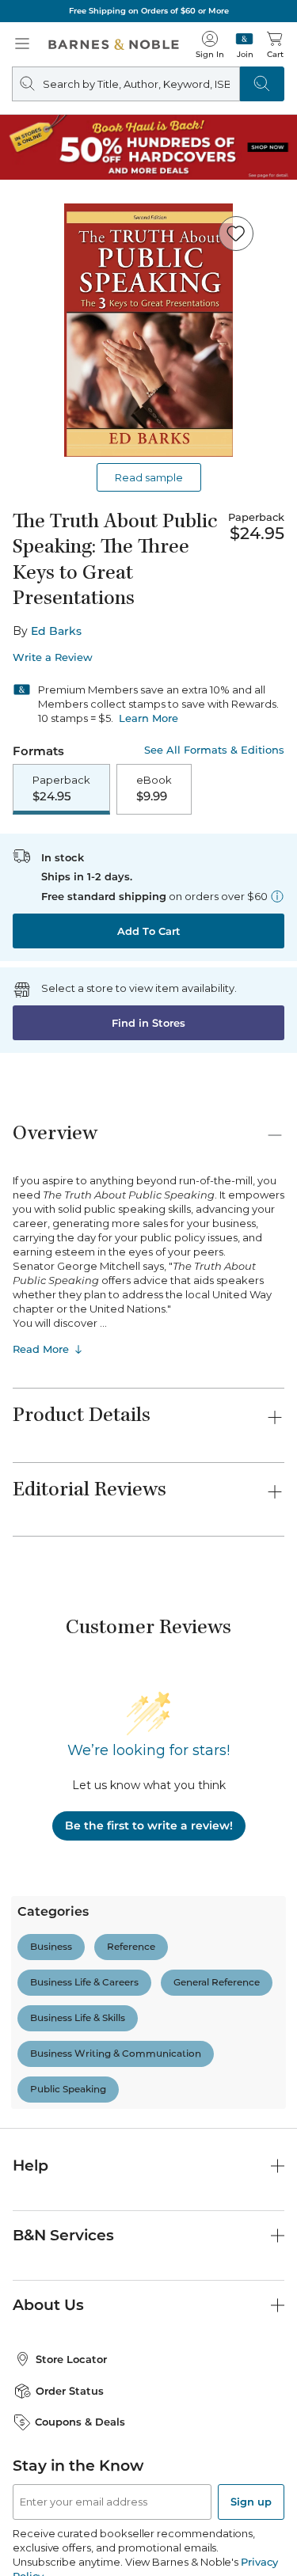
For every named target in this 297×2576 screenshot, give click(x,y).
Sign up (251, 2375)
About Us (48, 2179)
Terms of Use (59, 2568)
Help (30, 2040)
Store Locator (71, 2232)
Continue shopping (149, 327)
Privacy (244, 2568)
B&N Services (63, 2109)
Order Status (70, 2264)
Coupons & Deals (80, 2296)
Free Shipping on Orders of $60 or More (149, 11)
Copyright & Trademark (158, 2568)
